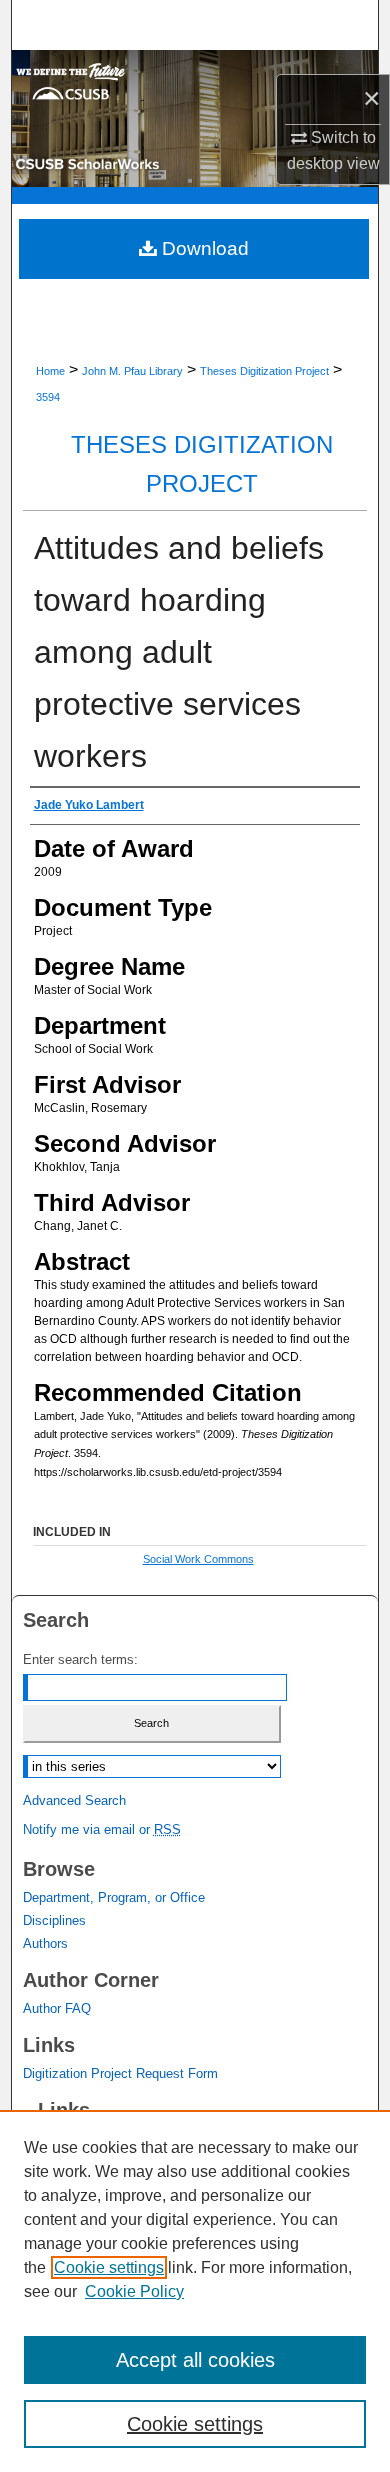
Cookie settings (109, 2267)
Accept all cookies (195, 2360)
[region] (195, 2291)
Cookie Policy (134, 2291)
